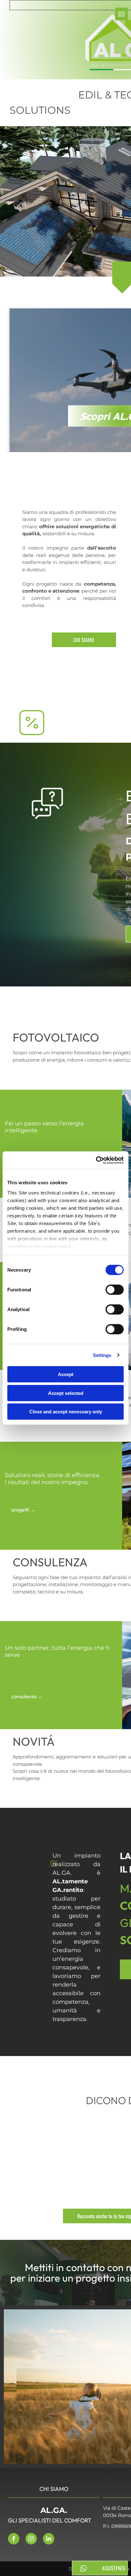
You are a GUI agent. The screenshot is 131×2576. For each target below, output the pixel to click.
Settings (102, 1355)
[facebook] (14, 2540)
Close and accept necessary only (66, 1412)
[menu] (121, 14)
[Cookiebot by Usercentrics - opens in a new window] (96, 1160)
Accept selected (66, 1393)
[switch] (115, 1290)
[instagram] (31, 2540)
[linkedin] (49, 2540)
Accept (66, 1374)
